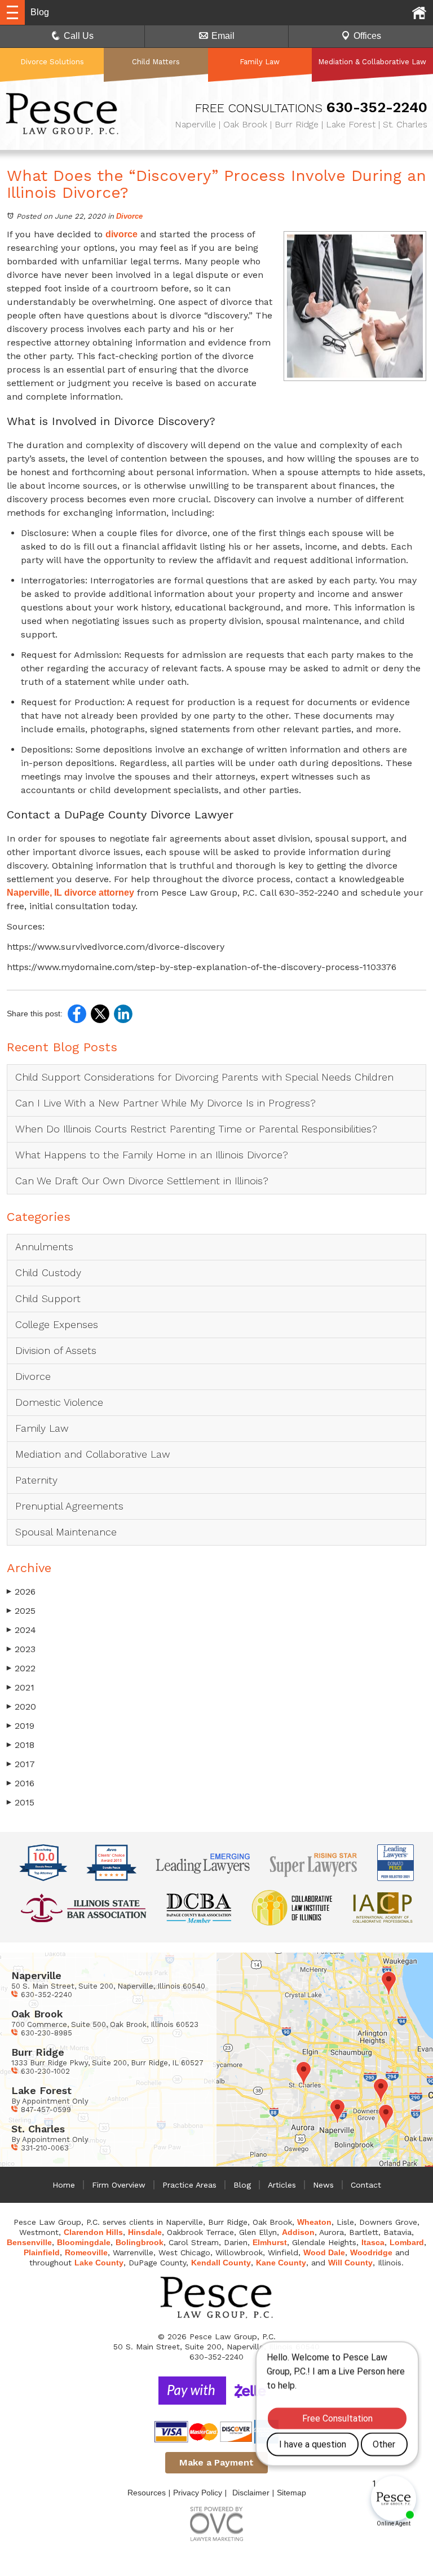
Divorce (129, 216)
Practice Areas (189, 2185)
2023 (21, 1649)
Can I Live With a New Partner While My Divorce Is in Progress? (165, 1103)
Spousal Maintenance (66, 1532)
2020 (21, 1707)
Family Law (260, 62)
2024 (21, 1630)
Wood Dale (324, 2252)
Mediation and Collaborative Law (93, 1454)
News (323, 2185)
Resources (147, 2493)
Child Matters (156, 62)
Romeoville (86, 2252)
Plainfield (42, 2252)
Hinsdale (145, 2232)
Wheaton (314, 2222)
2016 (21, 1783)
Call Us (79, 36)
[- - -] (12, 12)
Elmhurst (270, 2242)
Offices (367, 36)
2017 (21, 1764)
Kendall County (221, 2263)
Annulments (44, 1247)
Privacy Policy (198, 2493)
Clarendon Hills (93, 2232)
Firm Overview (119, 2185)
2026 (21, 1592)
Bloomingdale (84, 2242)
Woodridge (371, 2252)
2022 (21, 1668)
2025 (21, 1611)
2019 (21, 1726)
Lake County (99, 2263)
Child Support (48, 1298)
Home (64, 2185)
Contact (366, 2185)
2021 (21, 1687)
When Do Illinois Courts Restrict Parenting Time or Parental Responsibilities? (196, 1129)
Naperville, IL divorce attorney (70, 893)
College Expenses (57, 1324)
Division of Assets (56, 1350)
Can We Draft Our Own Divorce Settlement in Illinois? (142, 1181)
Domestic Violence (59, 1402)
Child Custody (48, 1272)
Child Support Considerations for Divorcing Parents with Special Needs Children (206, 1077)
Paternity (36, 1480)
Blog (242, 2185)
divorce (121, 234)
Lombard (407, 2242)
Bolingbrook (140, 2242)
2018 (21, 1745)
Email (223, 36)
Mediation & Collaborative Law (372, 62)
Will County (350, 2263)
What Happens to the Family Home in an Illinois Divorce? (152, 1155)
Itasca (373, 2242)
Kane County (281, 2263)
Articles (282, 2185)
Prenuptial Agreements (69, 1506)
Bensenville (29, 2242)
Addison (298, 2232)
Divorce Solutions (52, 62)
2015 (21, 1802)
